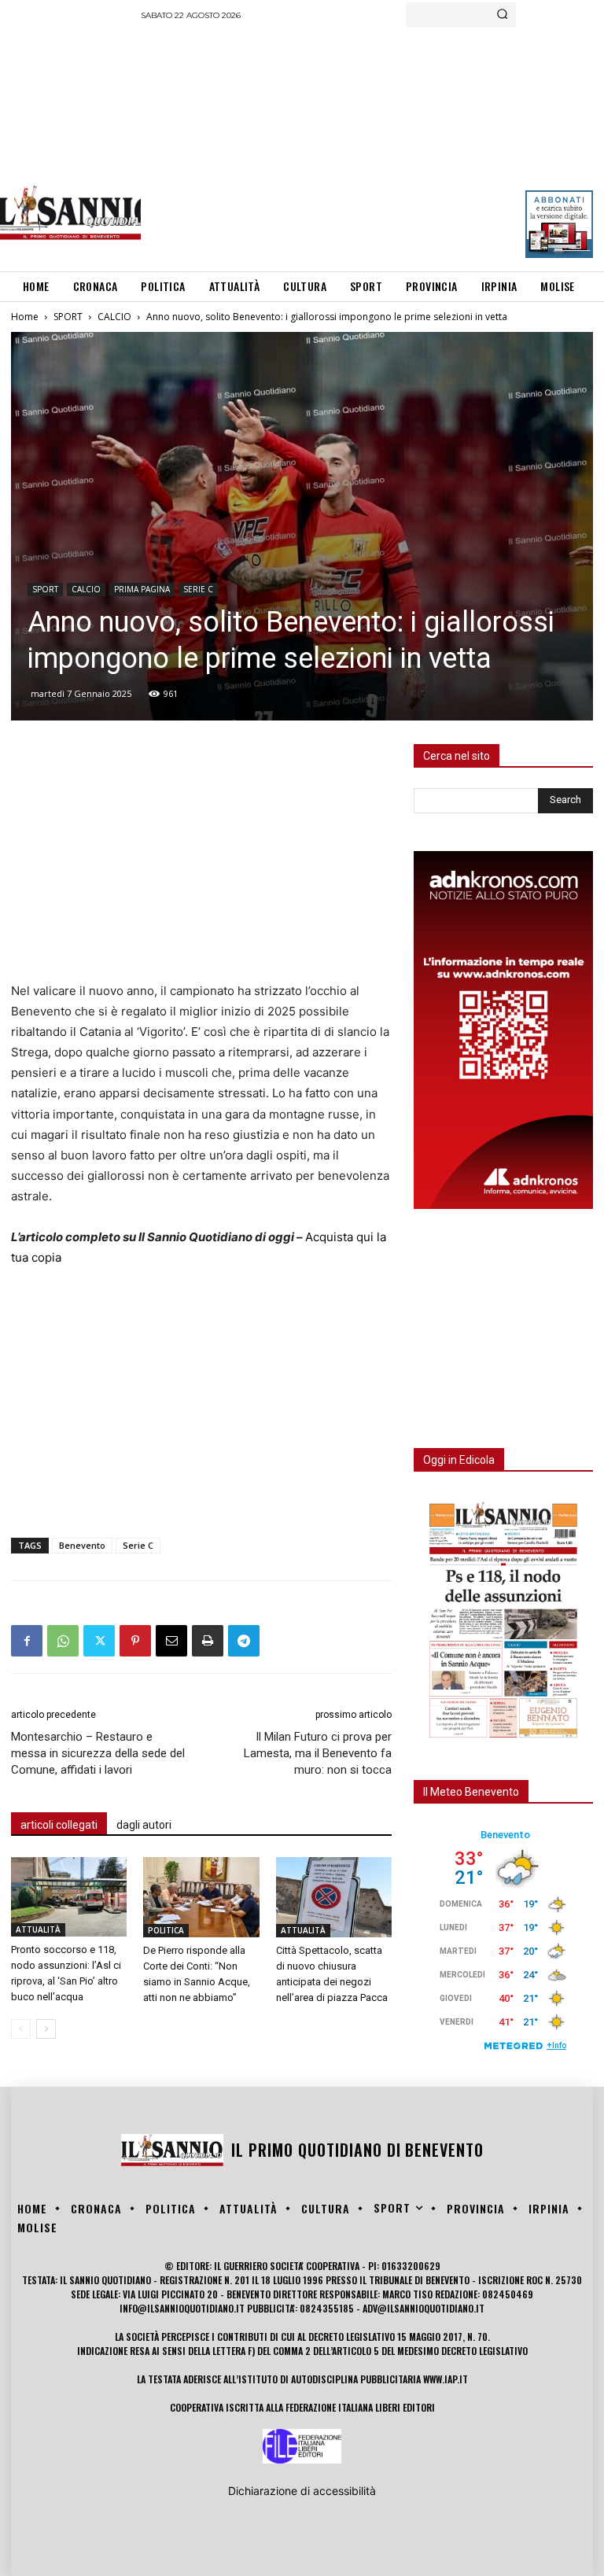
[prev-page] (21, 2029)
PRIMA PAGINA (142, 589)
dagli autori (144, 1825)
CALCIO (114, 317)
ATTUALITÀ (38, 1929)
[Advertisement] (372, 146)
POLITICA (166, 1930)
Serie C (138, 1545)
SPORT (68, 317)
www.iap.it (446, 2379)
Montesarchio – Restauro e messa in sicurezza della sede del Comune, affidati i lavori (98, 1753)
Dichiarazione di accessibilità (302, 2491)
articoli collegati (59, 1825)
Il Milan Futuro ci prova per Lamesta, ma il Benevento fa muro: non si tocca (318, 1753)
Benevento (82, 1545)
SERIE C (198, 589)
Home (25, 317)
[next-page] (46, 2029)
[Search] (502, 15)
